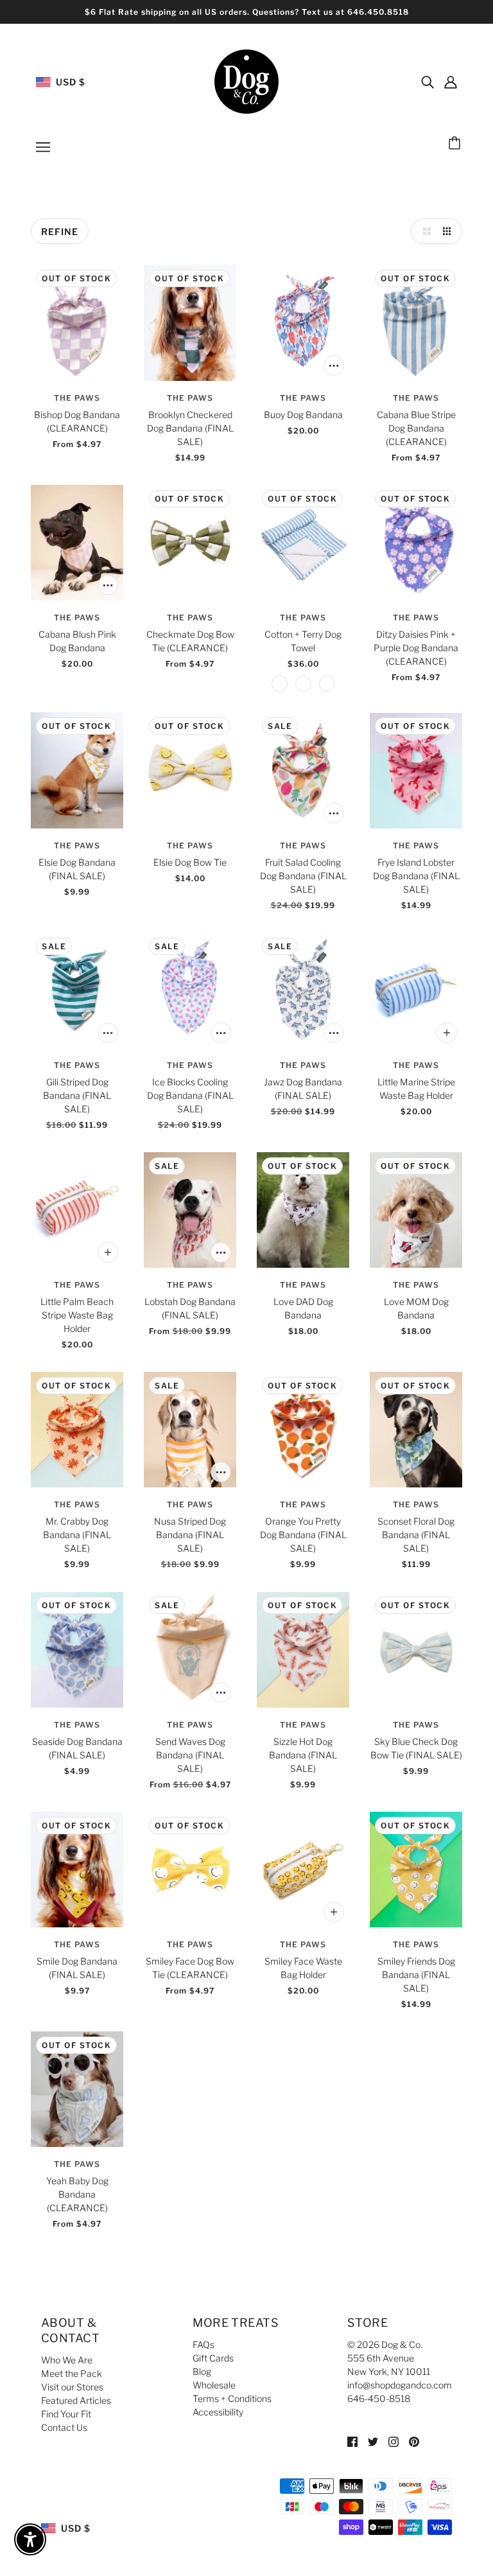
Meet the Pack (72, 2373)
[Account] (451, 82)
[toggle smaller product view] (449, 231)
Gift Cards (213, 2358)
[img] (428, 82)
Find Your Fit (66, 2414)
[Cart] (456, 144)
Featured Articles (76, 2400)
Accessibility (218, 2412)
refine (60, 232)
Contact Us (64, 2427)
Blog (202, 2371)
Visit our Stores (72, 2387)
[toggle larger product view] (424, 231)
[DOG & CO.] (246, 81)
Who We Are (67, 2360)
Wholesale (214, 2385)
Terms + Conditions (232, 2398)
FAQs (203, 2344)
